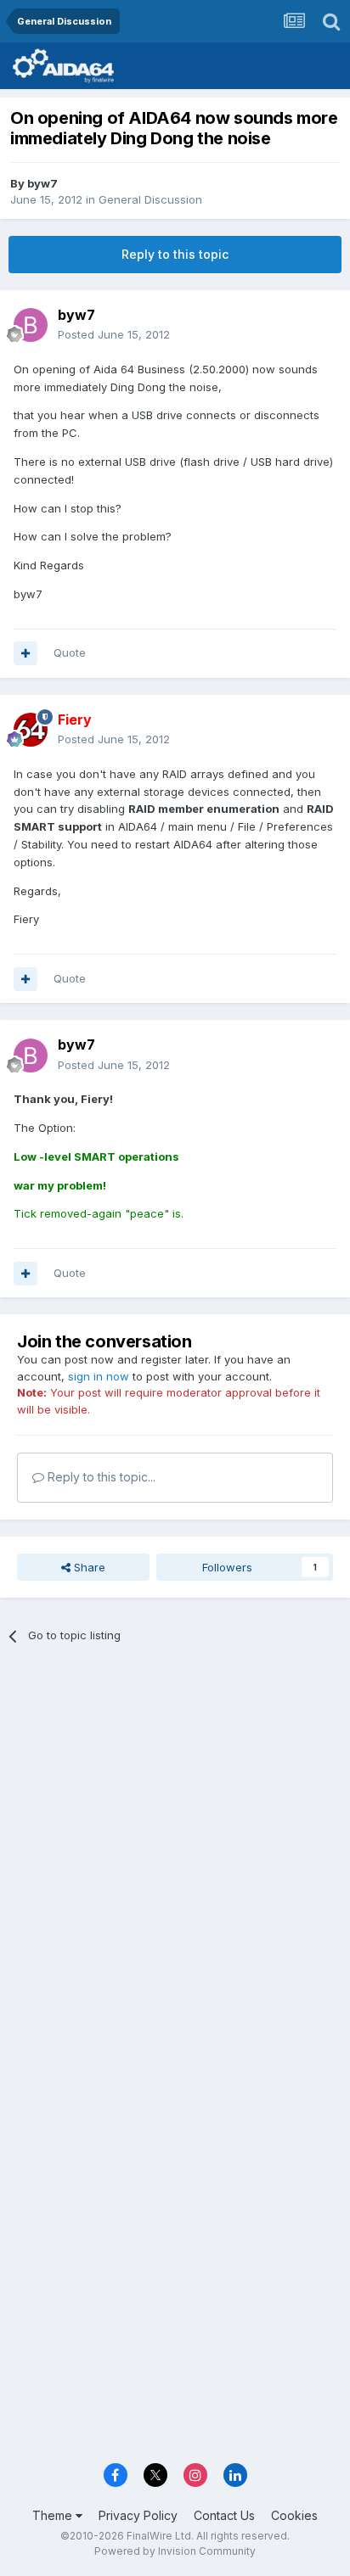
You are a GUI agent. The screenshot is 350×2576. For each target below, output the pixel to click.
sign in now (99, 1376)
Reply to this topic (175, 254)
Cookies (294, 2515)
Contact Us (224, 2515)
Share (88, 1567)
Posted (114, 334)
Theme (54, 2515)
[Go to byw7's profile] (31, 325)
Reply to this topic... (100, 1477)
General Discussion (150, 199)
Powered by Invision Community (175, 2551)
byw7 (42, 183)
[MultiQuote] (25, 653)
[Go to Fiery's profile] (31, 730)
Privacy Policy (138, 2515)
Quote (70, 652)
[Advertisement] (175, 1847)
